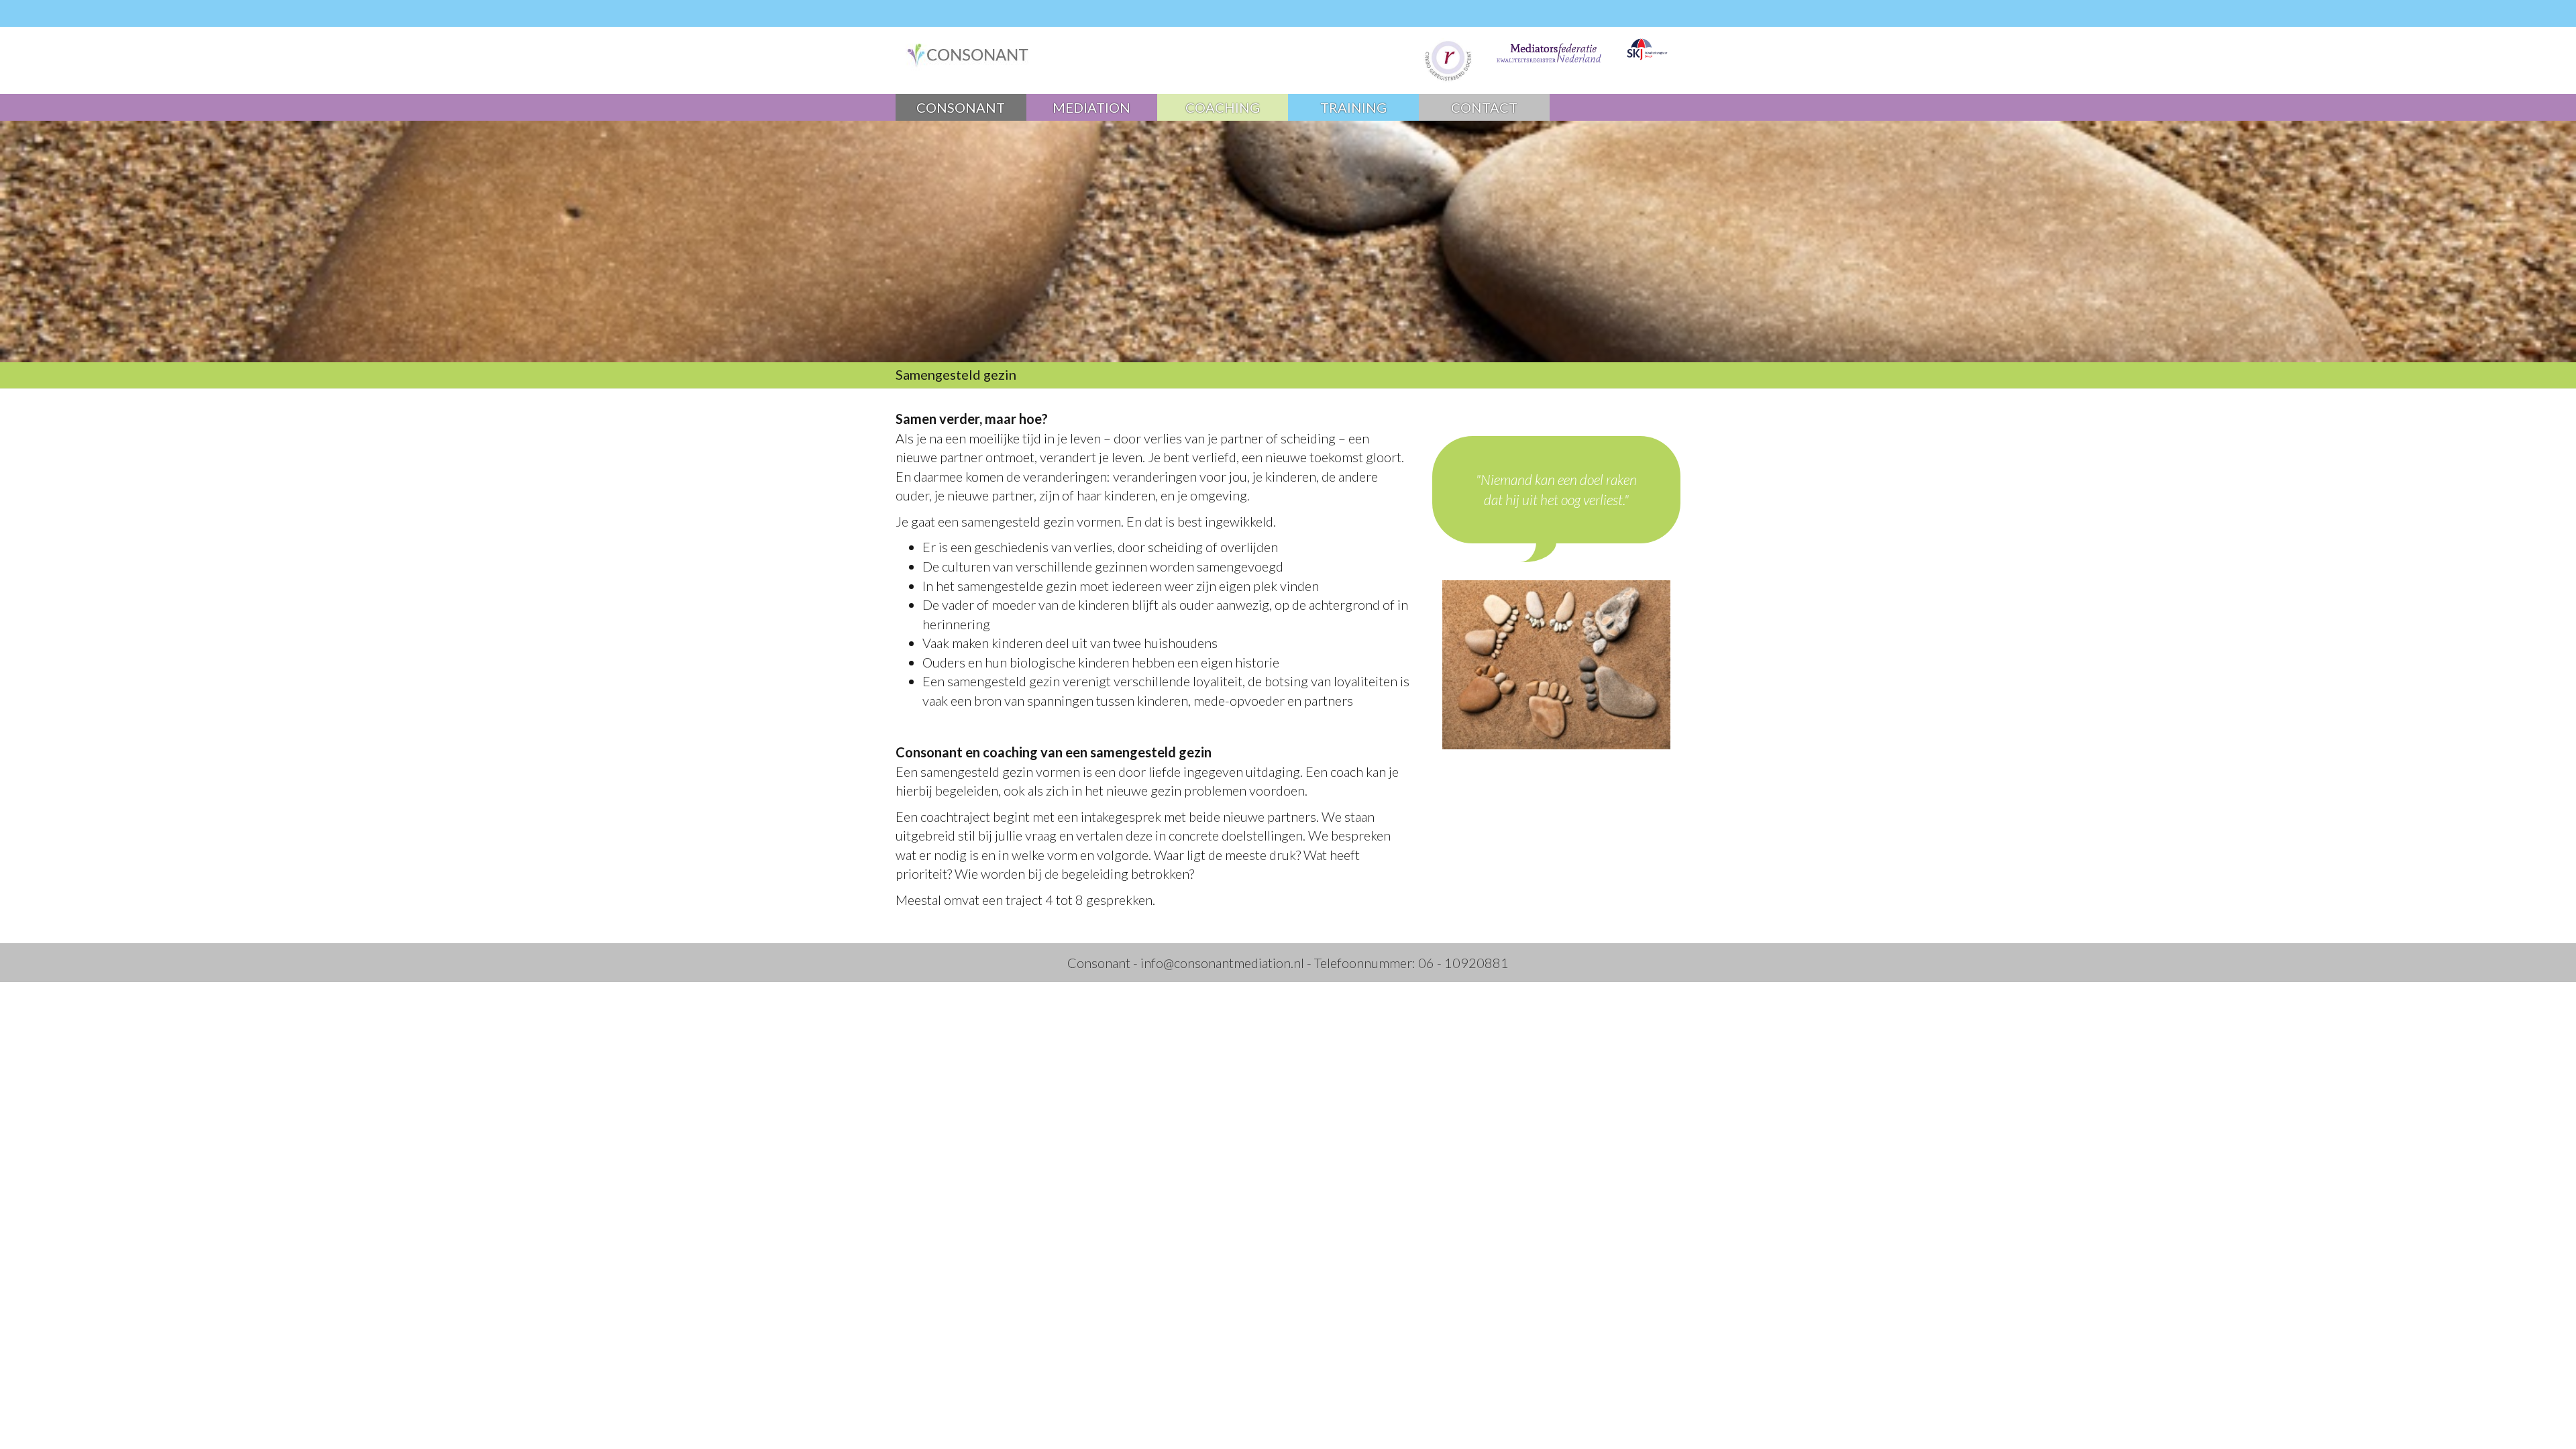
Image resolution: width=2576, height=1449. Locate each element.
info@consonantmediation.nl (1222, 963)
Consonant (961, 107)
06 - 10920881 (1463, 963)
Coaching (1223, 107)
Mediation (1091, 107)
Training (1353, 107)
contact (1484, 107)
